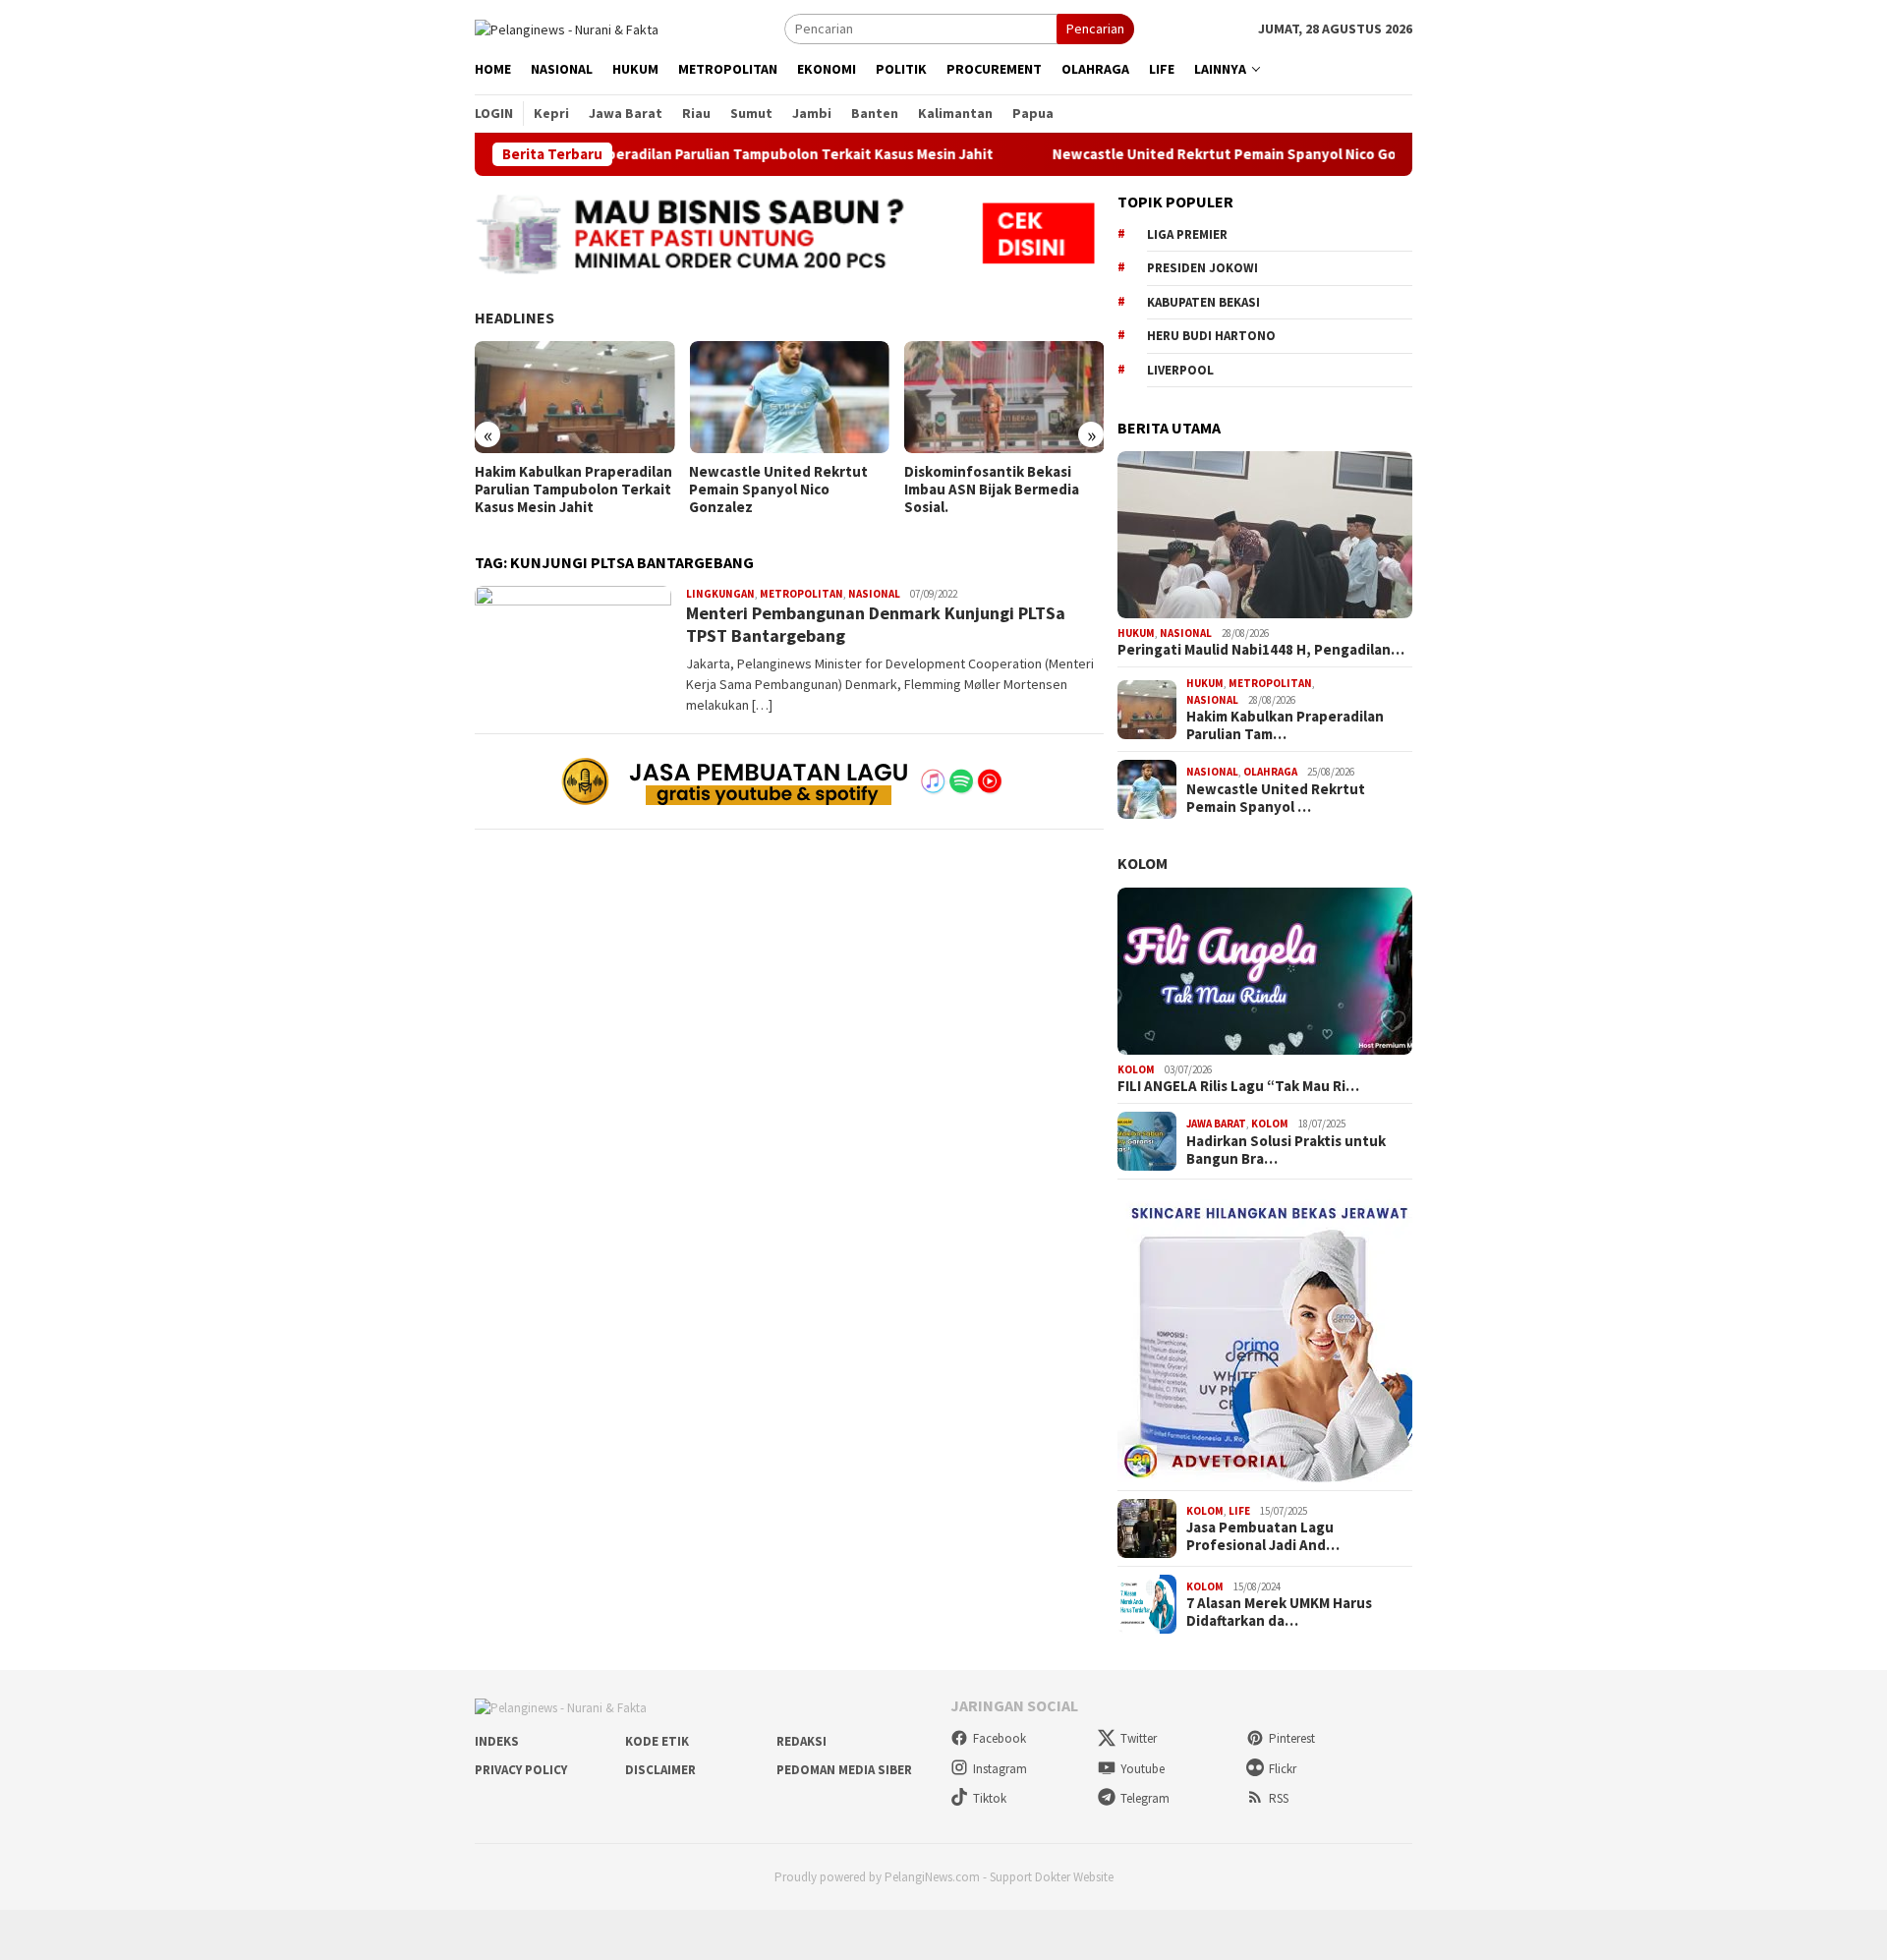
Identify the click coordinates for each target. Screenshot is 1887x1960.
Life (1239, 1511)
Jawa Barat (1216, 1124)
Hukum (1136, 633)
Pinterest (1292, 1738)
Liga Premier (1187, 234)
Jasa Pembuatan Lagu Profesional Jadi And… (1263, 1536)
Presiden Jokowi (1202, 268)
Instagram (1000, 1769)
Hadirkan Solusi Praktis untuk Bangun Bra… (1286, 1150)
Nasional (874, 594)
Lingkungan (720, 594)
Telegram (1145, 1798)
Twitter (1139, 1738)
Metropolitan (801, 594)
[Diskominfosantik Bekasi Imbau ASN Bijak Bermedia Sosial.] (1004, 397)
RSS (1279, 1798)
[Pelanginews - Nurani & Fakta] (567, 28)
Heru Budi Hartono (1211, 336)
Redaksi (801, 1741)
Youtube (1143, 1769)
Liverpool (1180, 370)
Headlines (515, 317)
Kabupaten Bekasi (1203, 302)
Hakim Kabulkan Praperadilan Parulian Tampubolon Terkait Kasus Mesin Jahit (669, 154)
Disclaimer (660, 1770)
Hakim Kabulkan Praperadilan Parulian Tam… (1285, 725)
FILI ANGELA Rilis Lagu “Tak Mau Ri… (1238, 1086)
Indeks (497, 1741)
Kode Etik (657, 1741)
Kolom (1143, 863)
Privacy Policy (521, 1770)
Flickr (1283, 1769)
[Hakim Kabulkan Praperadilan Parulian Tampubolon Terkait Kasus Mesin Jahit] (574, 397)
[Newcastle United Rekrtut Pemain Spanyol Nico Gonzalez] (789, 397)
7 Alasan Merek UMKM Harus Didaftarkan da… (1279, 1612)
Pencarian (1095, 29)
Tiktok (990, 1798)
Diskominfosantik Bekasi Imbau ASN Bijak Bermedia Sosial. (992, 490)
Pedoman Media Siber (844, 1770)
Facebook (1000, 1738)
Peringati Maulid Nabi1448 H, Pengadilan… (1261, 650)
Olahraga (1270, 772)
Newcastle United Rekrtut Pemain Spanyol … (1276, 798)
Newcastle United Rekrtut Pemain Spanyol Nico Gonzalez (1182, 154)
